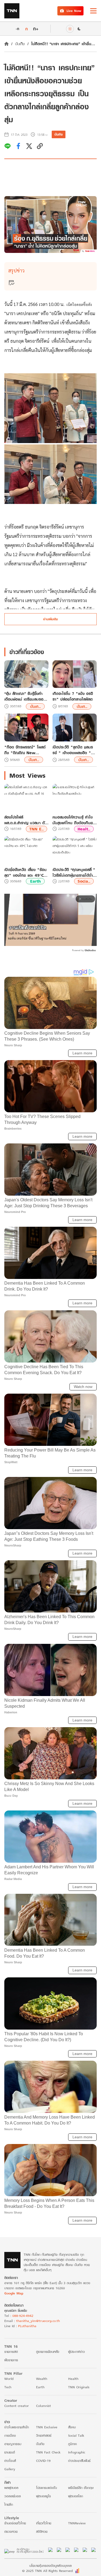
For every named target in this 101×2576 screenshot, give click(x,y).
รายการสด (11, 2352)
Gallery (10, 2469)
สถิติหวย (42, 2532)
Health (73, 2379)
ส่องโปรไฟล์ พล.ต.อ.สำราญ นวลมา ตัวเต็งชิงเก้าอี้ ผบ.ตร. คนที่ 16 (26, 820)
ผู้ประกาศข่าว (76, 2352)
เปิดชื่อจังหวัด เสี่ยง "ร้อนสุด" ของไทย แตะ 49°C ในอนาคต (25, 872)
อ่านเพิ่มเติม (50, 619)
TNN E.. (36, 829)
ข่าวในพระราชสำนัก (17, 2427)
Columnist (43, 2406)
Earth (35, 881)
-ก (17, 29)
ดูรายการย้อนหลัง (48, 2352)
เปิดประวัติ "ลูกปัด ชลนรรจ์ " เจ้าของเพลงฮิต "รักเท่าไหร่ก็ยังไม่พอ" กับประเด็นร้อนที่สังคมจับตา (74, 750)
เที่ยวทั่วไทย (44, 2523)
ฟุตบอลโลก (76, 2496)
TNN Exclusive (47, 2427)
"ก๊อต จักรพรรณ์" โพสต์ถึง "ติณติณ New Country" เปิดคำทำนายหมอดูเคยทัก (25, 750)
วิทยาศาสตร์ (44, 2435)
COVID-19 (43, 2461)
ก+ (36, 29)
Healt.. (84, 829)
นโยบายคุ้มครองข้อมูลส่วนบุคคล (50, 2566)
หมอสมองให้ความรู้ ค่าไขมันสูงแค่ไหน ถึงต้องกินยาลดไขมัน (74, 820)
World (9, 2379)
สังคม (72, 2427)
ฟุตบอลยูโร (43, 2496)
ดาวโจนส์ (10, 2461)
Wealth (42, 2379)
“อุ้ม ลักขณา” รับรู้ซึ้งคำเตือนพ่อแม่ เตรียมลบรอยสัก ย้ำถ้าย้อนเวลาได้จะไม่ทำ (26, 696)
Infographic (77, 2452)
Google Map (14, 2293)
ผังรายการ (11, 2360)
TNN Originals (79, 2387)
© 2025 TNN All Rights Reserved (47, 2571)
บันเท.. (35, 706)
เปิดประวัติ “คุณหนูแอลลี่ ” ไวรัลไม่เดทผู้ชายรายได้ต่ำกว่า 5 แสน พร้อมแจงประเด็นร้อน (74, 872)
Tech (8, 2387)
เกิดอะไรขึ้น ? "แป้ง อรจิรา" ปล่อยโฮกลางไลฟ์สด (73, 696)
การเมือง (10, 2435)
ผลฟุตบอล (11, 2488)
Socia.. (84, 881)
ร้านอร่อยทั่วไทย (15, 2523)
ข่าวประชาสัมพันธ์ (79, 2461)
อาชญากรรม (13, 2444)
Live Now (74, 11)
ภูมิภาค (72, 2444)
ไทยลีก (9, 2504)
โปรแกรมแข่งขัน (46, 2488)
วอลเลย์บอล (13, 2496)
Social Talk (76, 2435)
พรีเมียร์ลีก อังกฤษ (81, 2488)
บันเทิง (20, 44)
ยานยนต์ (10, 2452)
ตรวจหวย (11, 2532)
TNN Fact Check (48, 2452)
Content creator (17, 2406)
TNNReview (77, 2523)
